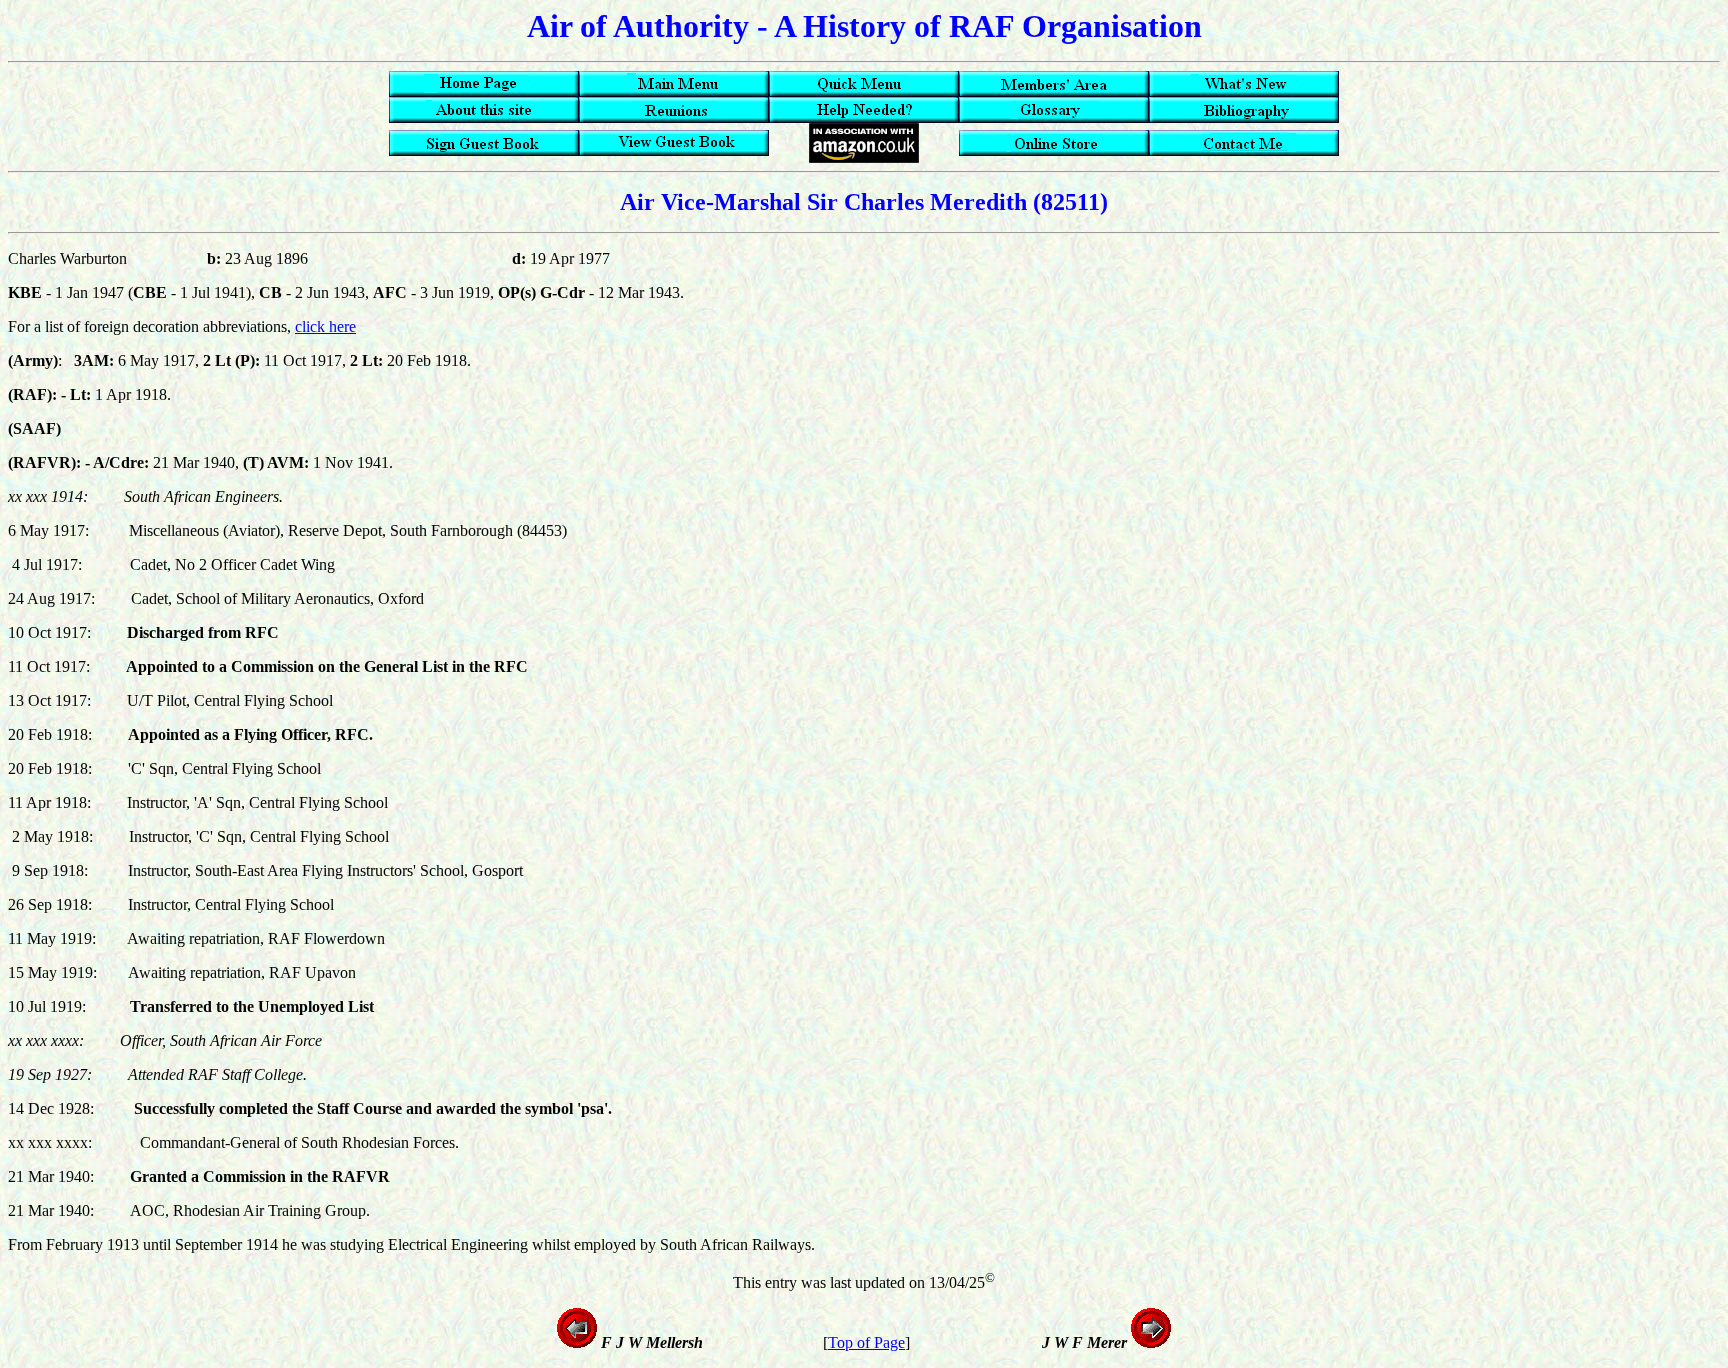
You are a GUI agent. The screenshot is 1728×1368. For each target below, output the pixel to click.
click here (325, 326)
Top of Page (866, 1342)
